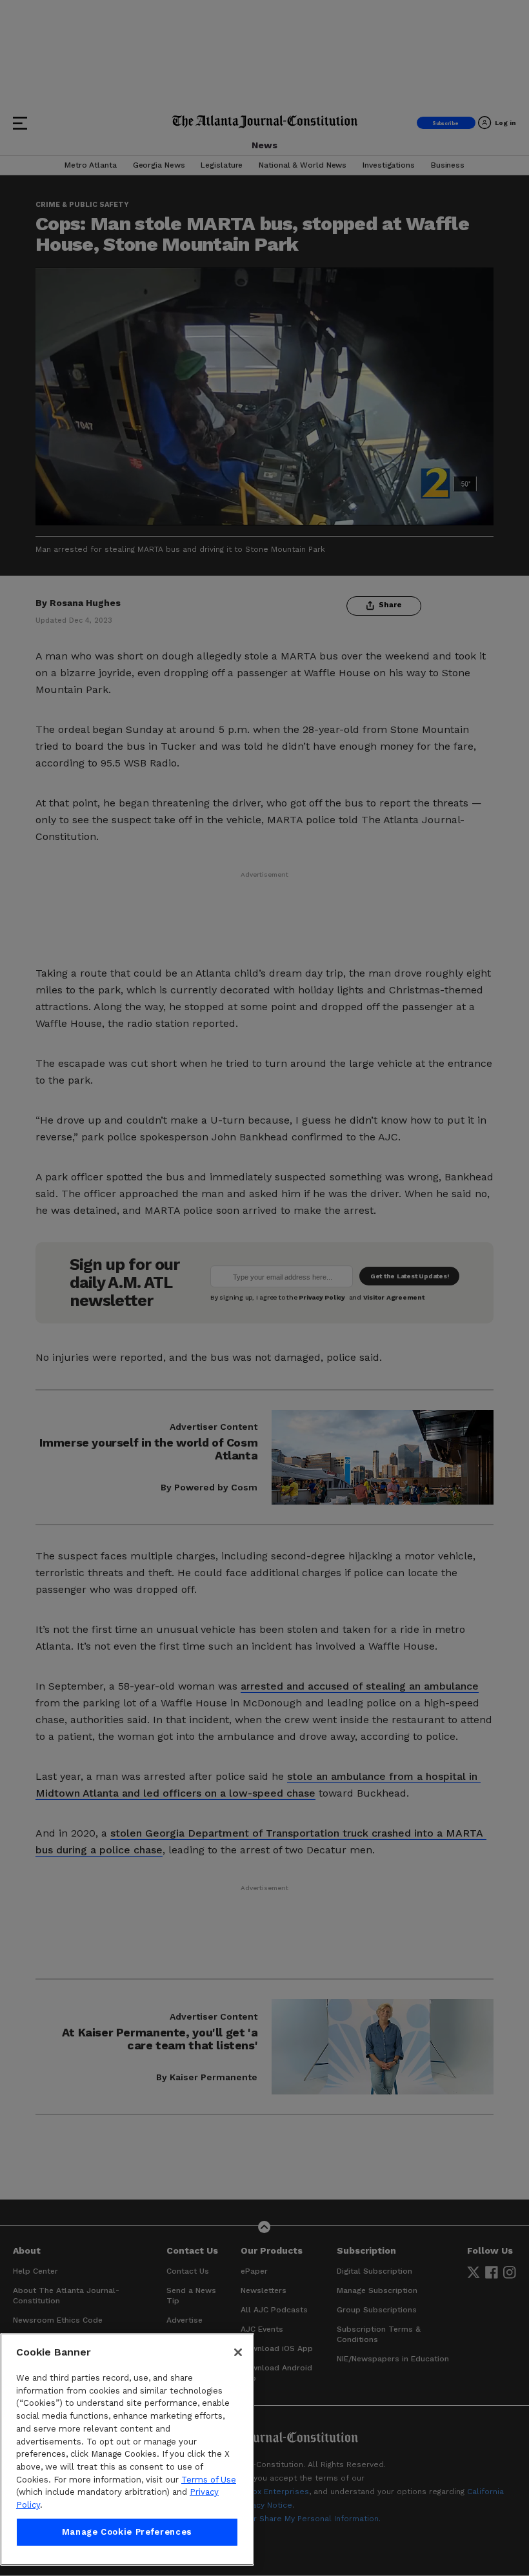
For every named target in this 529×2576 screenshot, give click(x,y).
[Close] (238, 2352)
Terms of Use (209, 2480)
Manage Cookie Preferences (127, 2532)
